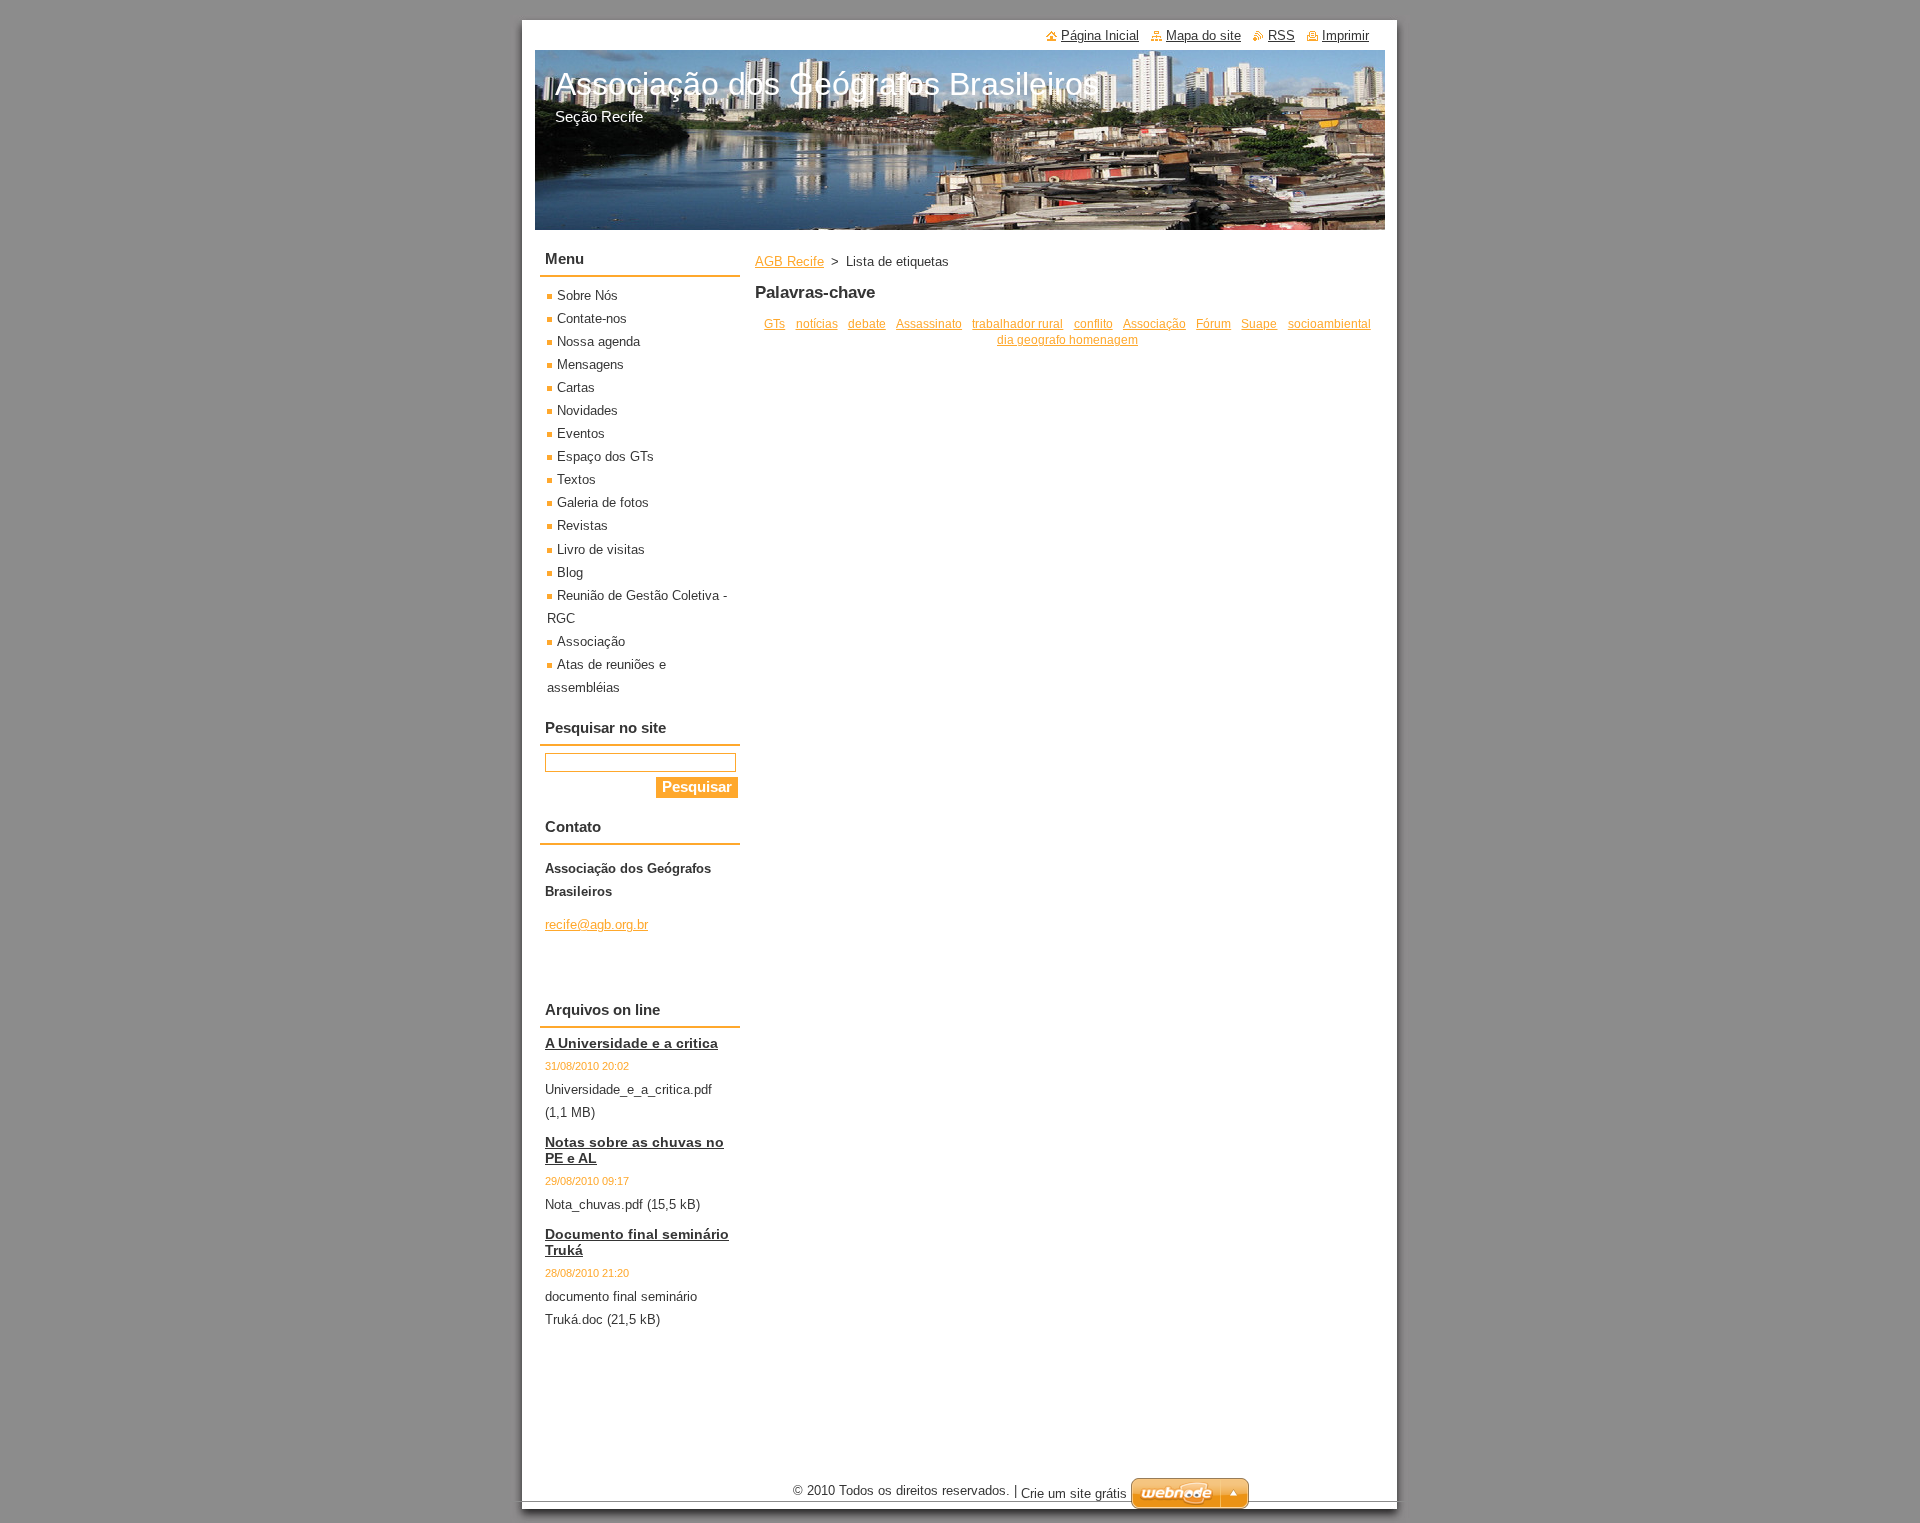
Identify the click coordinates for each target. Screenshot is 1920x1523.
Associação (1154, 323)
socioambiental (1329, 323)
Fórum (1213, 323)
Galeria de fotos (603, 502)
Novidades (587, 410)
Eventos (581, 433)
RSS (1281, 35)
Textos (576, 479)
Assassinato (929, 323)
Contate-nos (592, 318)
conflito (1093, 323)
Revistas (582, 525)
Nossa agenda (598, 341)
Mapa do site (1203, 35)
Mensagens (590, 364)
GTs (774, 323)
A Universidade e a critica (631, 1043)
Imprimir (1345, 35)
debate (867, 323)
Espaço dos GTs (605, 456)
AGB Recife (789, 261)
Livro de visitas (601, 549)
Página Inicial (1100, 35)
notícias (817, 323)
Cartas (576, 387)
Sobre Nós (587, 295)
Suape (1259, 323)
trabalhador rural (1017, 323)
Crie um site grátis (1074, 1493)
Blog (570, 572)
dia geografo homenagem (1067, 339)
